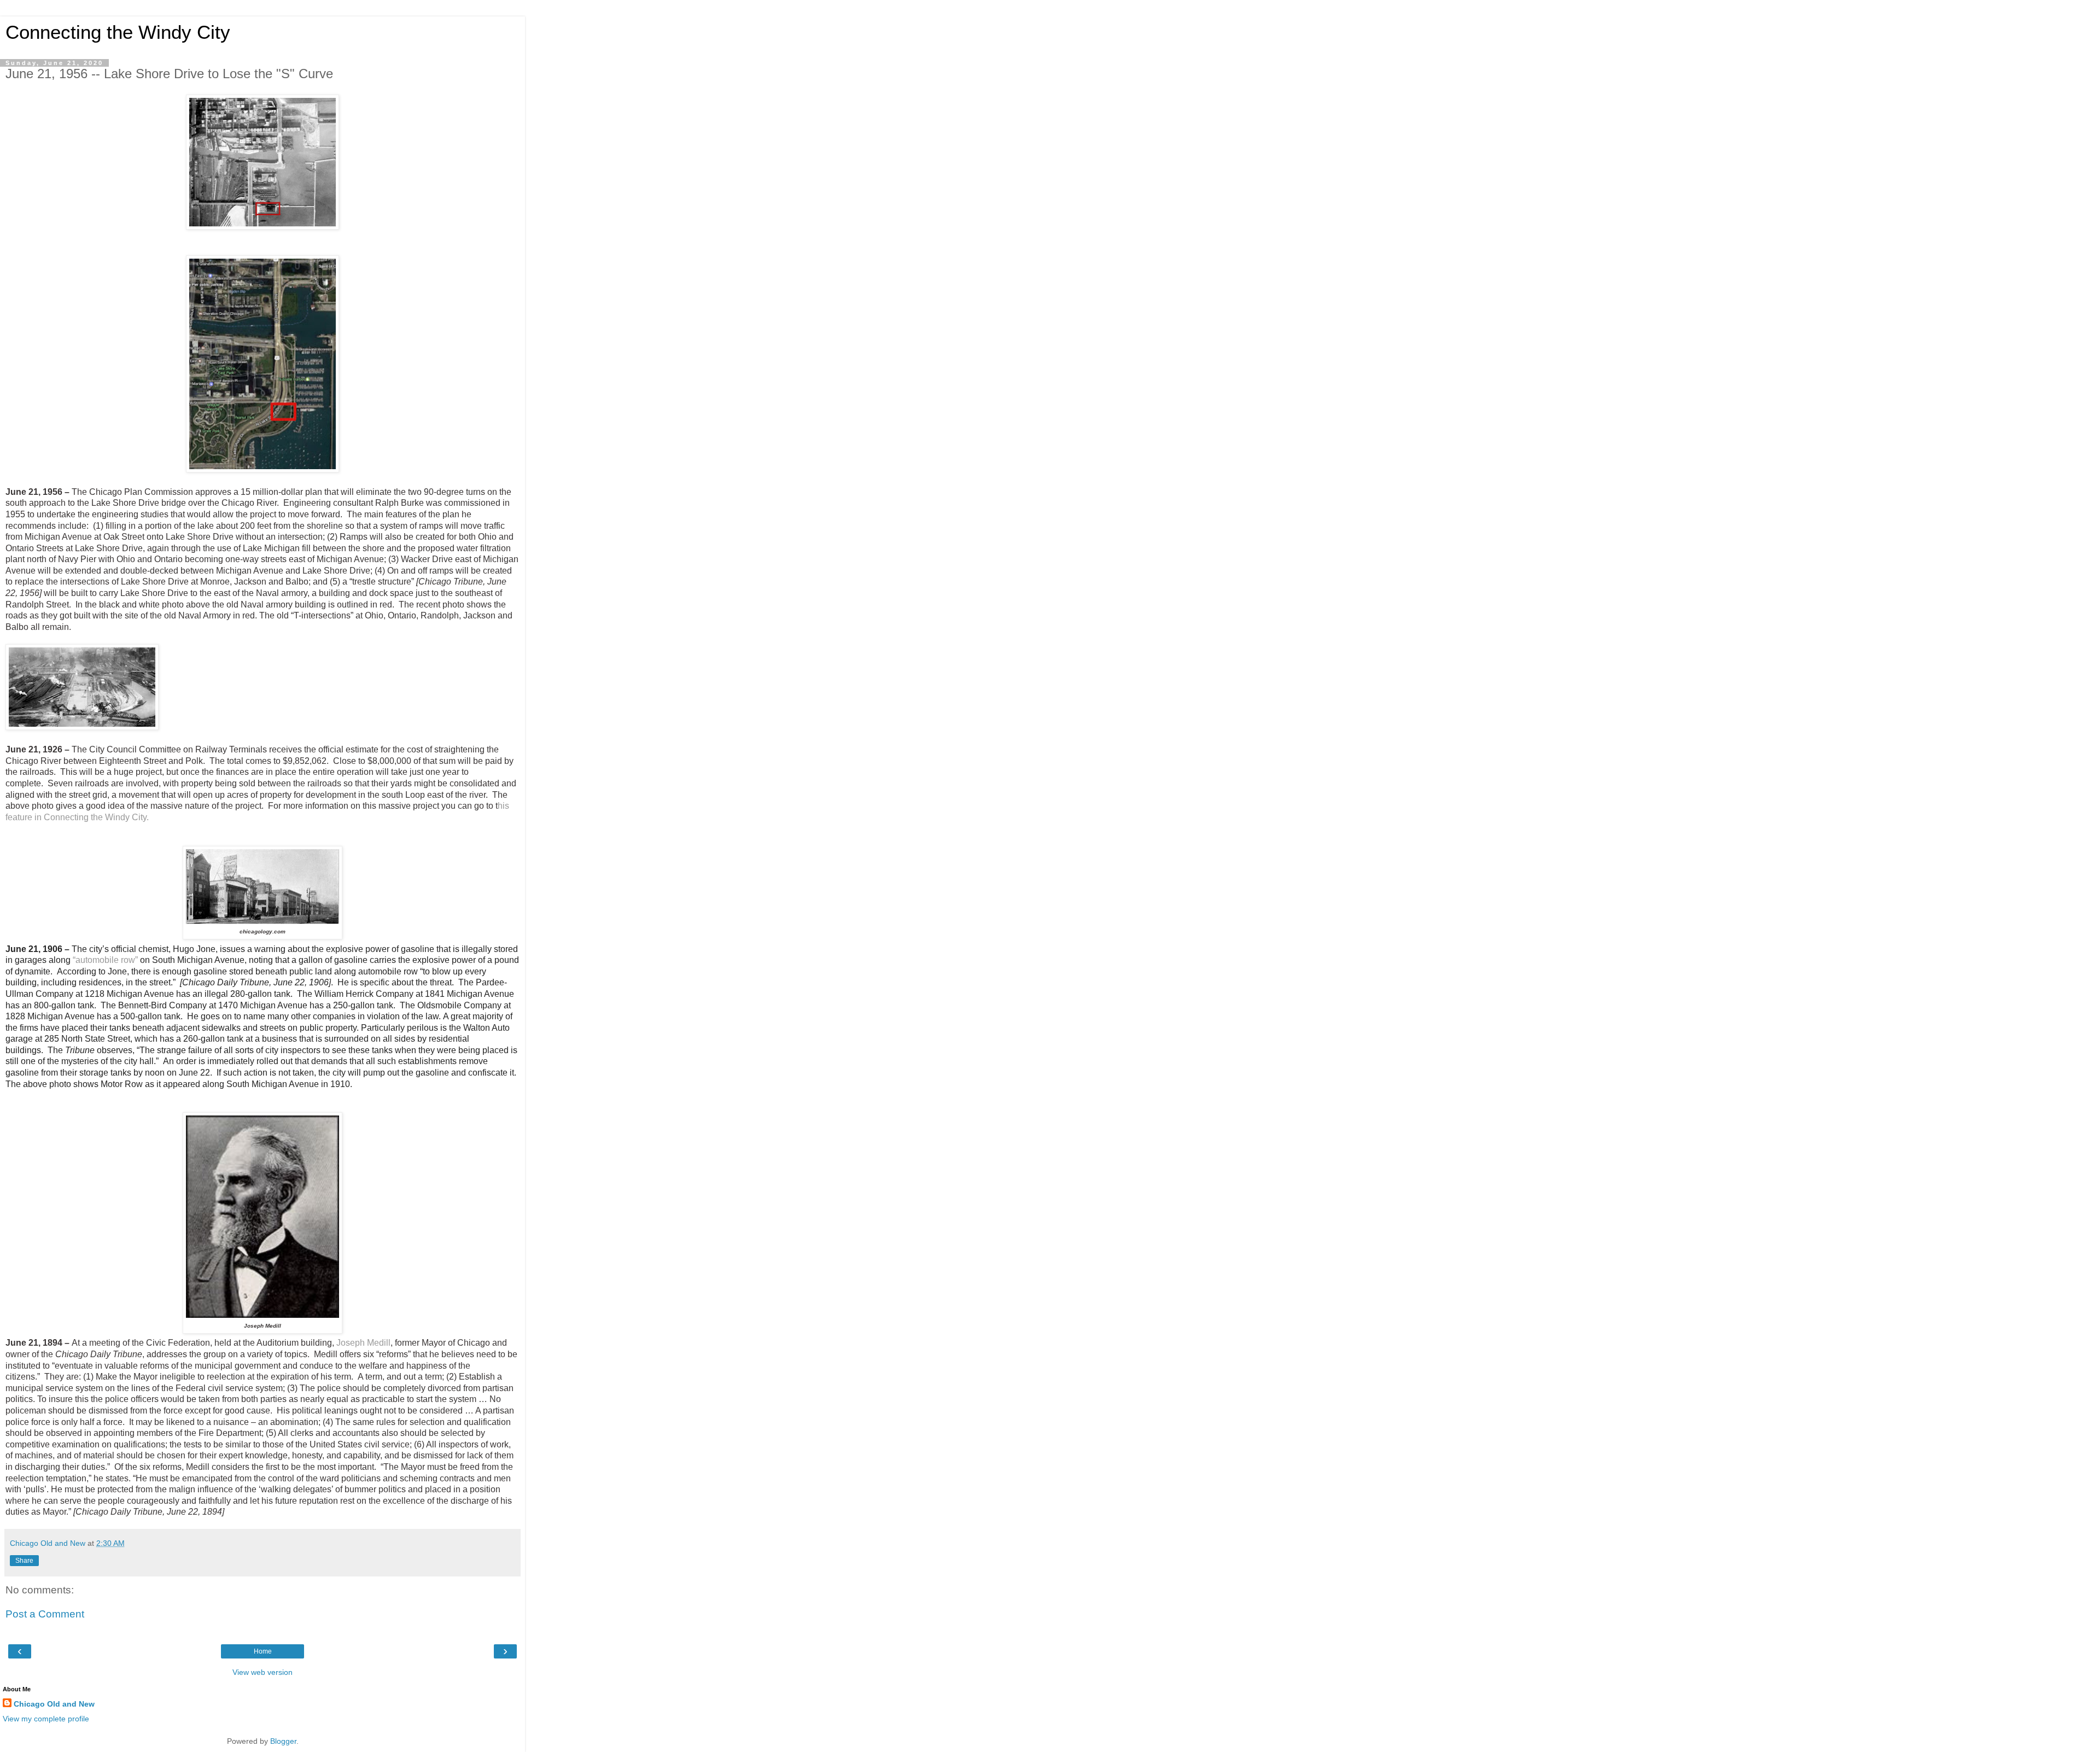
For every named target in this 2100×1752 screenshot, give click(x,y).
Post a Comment (45, 1614)
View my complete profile (46, 1719)
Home (263, 1651)
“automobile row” (105, 960)
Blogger (283, 1741)
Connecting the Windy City (118, 32)
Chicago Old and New (54, 1704)
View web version (262, 1672)
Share (24, 1561)
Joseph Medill (363, 1343)
